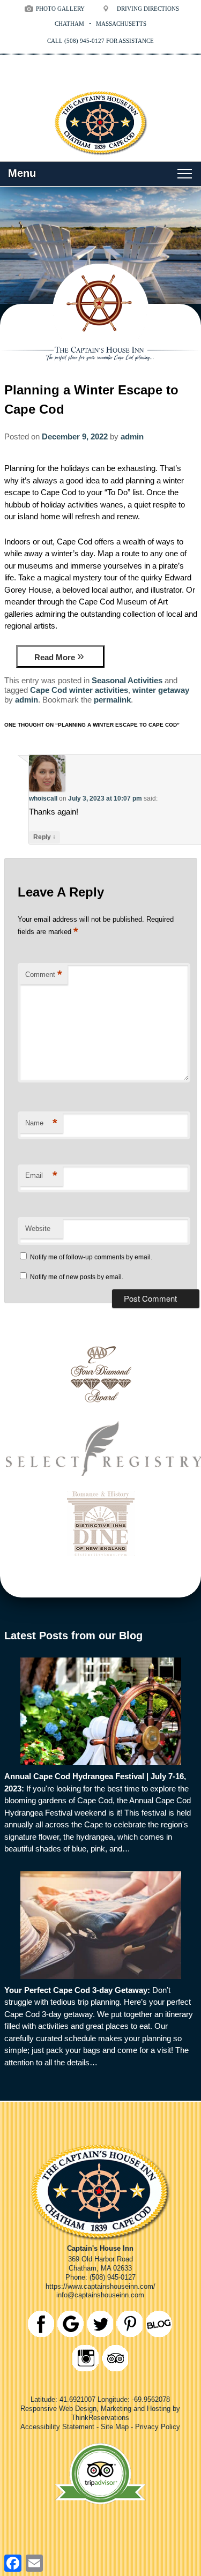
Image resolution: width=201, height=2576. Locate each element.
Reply (44, 837)
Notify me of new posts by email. (77, 1277)
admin (132, 436)
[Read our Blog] (159, 2324)
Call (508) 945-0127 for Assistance (100, 41)
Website (38, 1229)
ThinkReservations (100, 2418)
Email (41, 1175)
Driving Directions (148, 9)
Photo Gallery (60, 9)
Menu (22, 173)
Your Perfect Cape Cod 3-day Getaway (76, 1990)
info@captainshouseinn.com (100, 2295)
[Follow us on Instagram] (85, 2358)
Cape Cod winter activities (79, 690)
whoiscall (43, 798)
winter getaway (161, 690)
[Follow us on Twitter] (100, 2324)
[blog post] (101, 1711)
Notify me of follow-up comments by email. (91, 1257)
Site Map (115, 2427)
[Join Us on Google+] (70, 2324)
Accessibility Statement (57, 2427)
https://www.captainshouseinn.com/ (100, 2286)
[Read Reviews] (115, 2358)
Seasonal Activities (127, 680)
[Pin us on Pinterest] (129, 2324)
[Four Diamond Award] (100, 1409)
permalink (112, 700)
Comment (44, 975)
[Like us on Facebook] (41, 2324)
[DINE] (100, 1559)
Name (41, 1123)
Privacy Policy (158, 2427)
